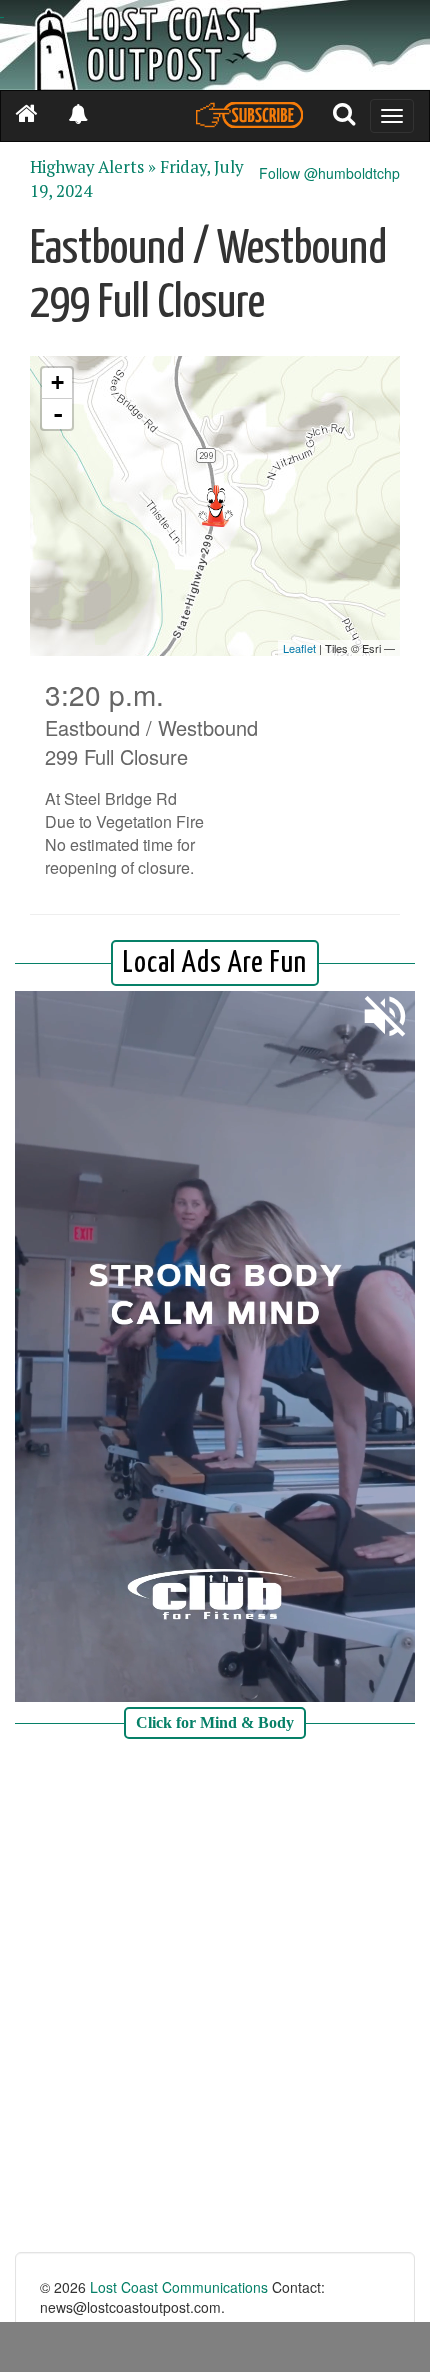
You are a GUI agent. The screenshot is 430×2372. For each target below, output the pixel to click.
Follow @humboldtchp (329, 173)
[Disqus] (215, 1998)
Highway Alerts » (93, 167)
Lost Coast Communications (179, 2287)
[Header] (215, 45)
